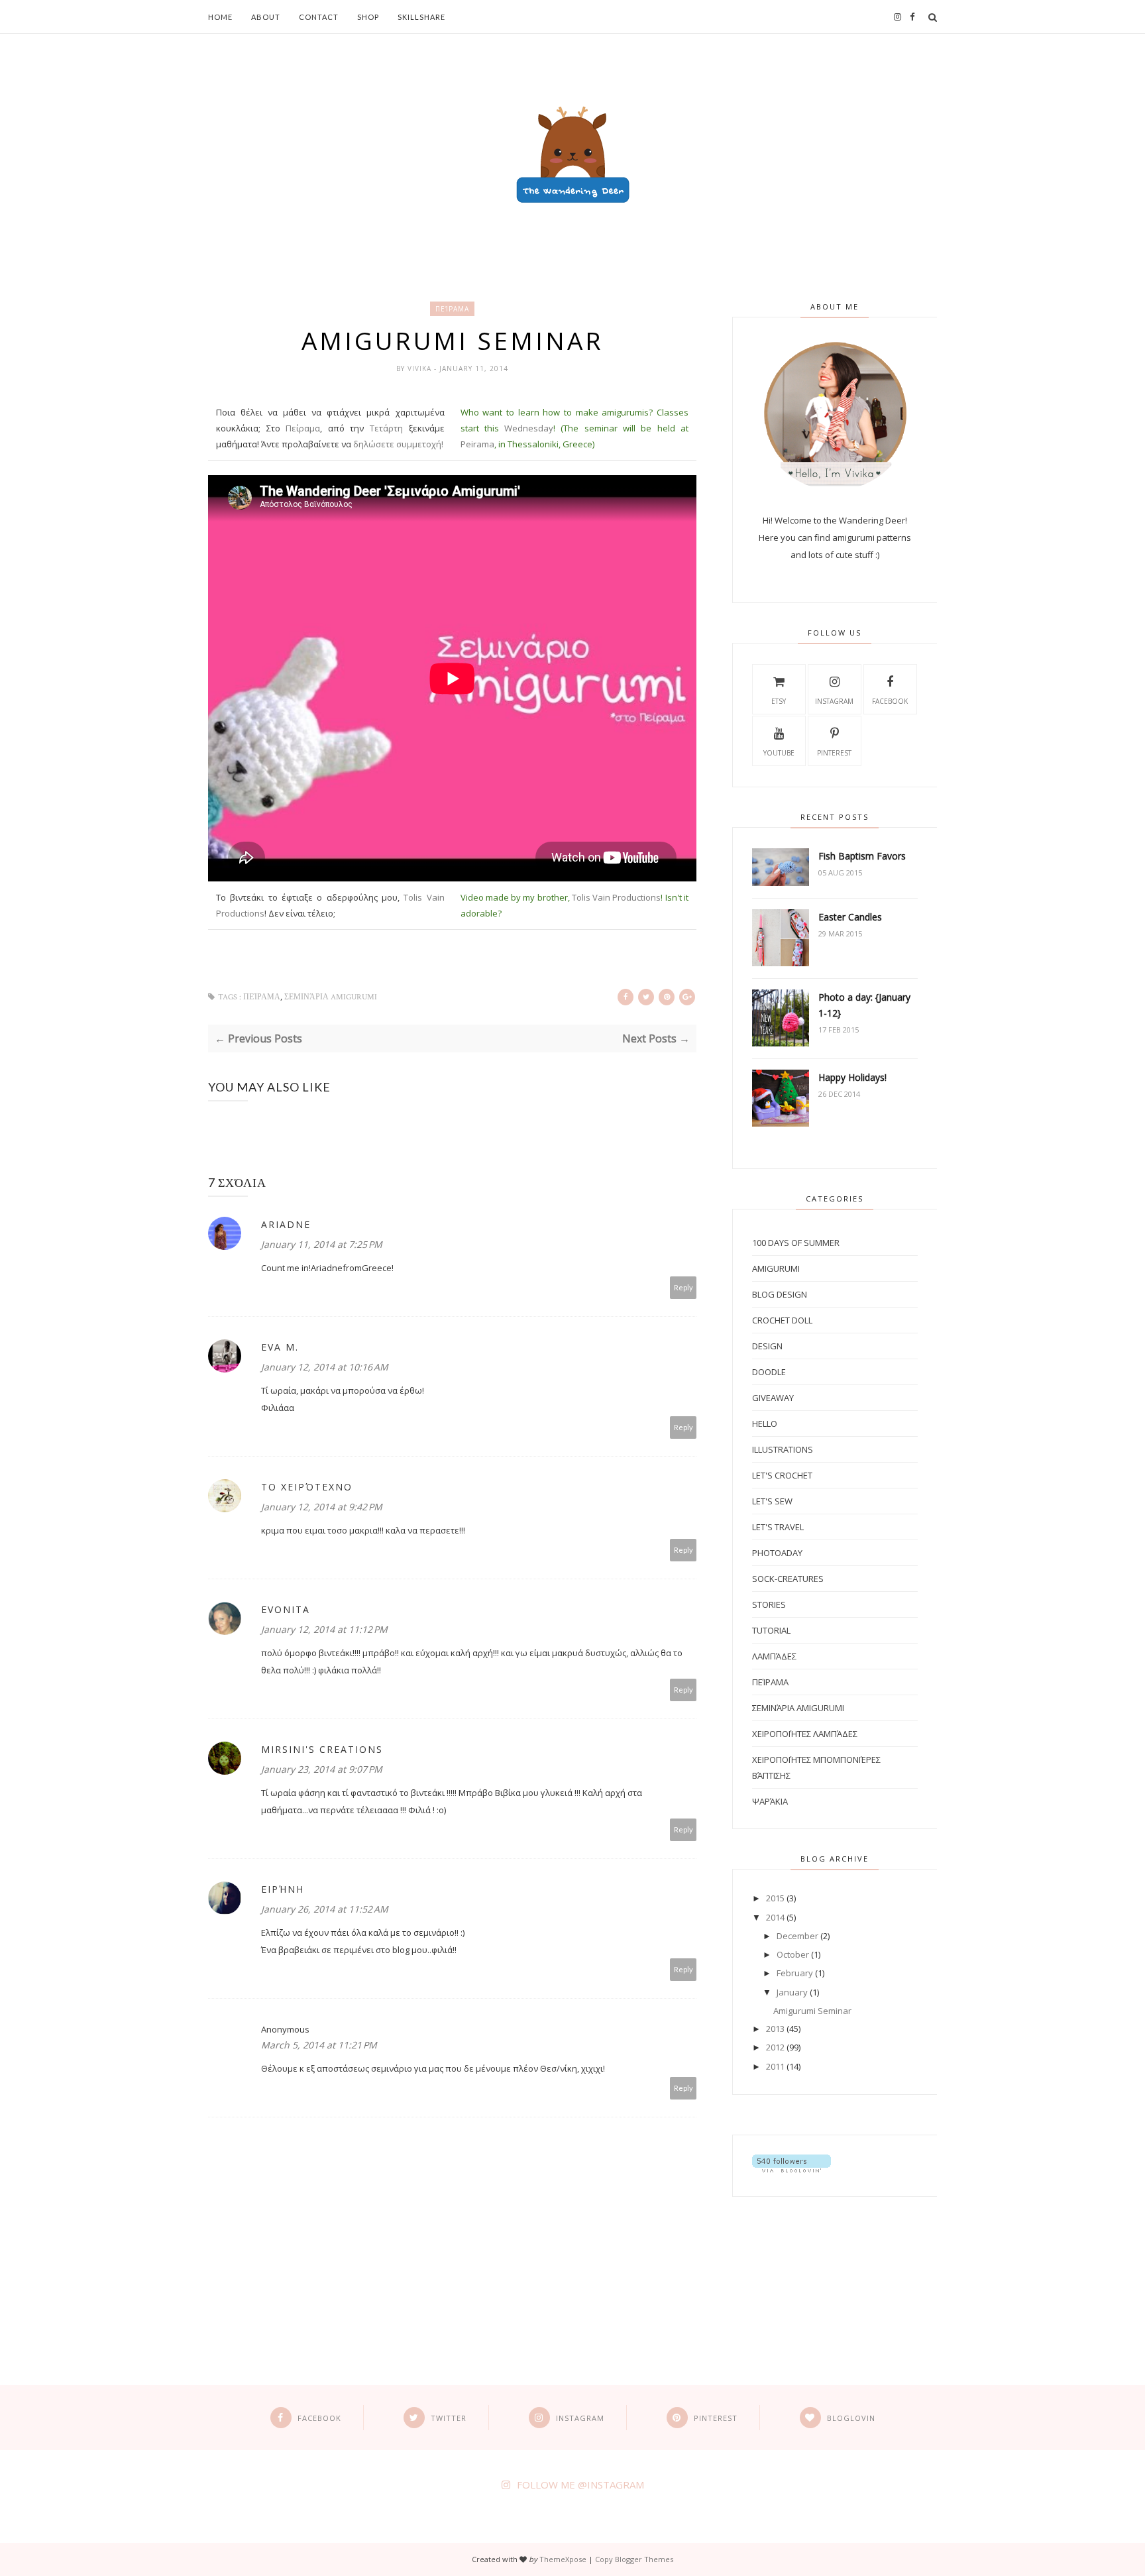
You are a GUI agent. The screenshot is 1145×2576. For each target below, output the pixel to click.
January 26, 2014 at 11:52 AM (325, 1909)
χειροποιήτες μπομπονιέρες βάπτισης (816, 1767)
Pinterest (834, 753)
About (266, 17)
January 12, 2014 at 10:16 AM (325, 1367)
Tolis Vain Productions (617, 897)
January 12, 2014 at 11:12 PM (324, 1629)
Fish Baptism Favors (862, 856)
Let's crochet (782, 1475)
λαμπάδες (774, 1656)
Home (220, 17)
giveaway (773, 1398)
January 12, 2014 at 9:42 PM (322, 1507)
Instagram (834, 701)
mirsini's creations (322, 1749)
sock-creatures (788, 1579)
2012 (775, 2047)
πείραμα (452, 309)
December (797, 1936)
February (795, 1973)
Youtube (779, 753)
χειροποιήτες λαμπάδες (805, 1734)
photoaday (777, 1553)
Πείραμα (303, 428)
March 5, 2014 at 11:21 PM (319, 2045)
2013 (775, 2029)
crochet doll (782, 1320)
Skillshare (421, 17)
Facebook (890, 701)
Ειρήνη (283, 1889)
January (792, 1992)
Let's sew (772, 1501)
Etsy (779, 701)
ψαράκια (770, 1801)
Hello (765, 1424)
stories (769, 1604)
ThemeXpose (563, 2559)
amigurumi (776, 1268)
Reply (683, 1287)
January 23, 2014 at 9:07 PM (322, 1769)
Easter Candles (850, 917)
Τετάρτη (386, 428)
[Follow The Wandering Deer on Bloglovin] (791, 2169)
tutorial (771, 1630)
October (793, 1954)
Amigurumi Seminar (812, 2011)
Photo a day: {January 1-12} (864, 1005)
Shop (368, 17)
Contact (319, 17)
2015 (775, 1898)
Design (767, 1346)
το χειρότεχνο (307, 1487)
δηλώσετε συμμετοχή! (398, 444)
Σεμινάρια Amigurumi (331, 997)
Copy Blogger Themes (634, 2559)
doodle (769, 1372)
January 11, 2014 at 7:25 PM (322, 1244)
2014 (775, 1917)
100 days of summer (796, 1243)
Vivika (421, 368)
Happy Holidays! (852, 1077)
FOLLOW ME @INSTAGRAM (580, 2485)
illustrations (783, 1449)
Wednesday (529, 428)
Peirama (477, 444)
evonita (286, 1609)
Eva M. (280, 1347)
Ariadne (286, 1224)
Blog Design (780, 1294)
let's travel (778, 1527)
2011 (775, 2066)
